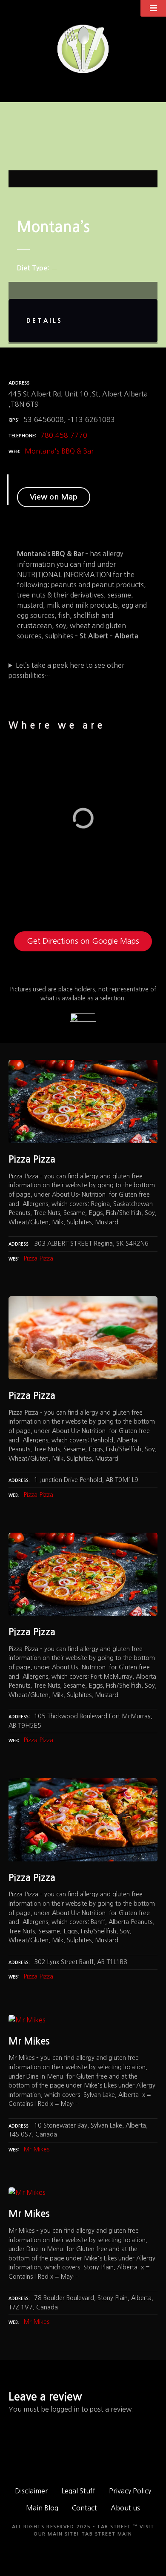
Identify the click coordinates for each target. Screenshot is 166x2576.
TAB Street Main (107, 2534)
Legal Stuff (78, 2491)
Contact (84, 2508)
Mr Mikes (36, 2149)
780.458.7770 (64, 435)
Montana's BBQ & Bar (59, 451)
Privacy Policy (130, 2491)
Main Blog (42, 2508)
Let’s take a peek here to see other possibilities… (66, 670)
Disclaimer (31, 2491)
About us (125, 2508)
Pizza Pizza (38, 1258)
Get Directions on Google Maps (83, 941)
